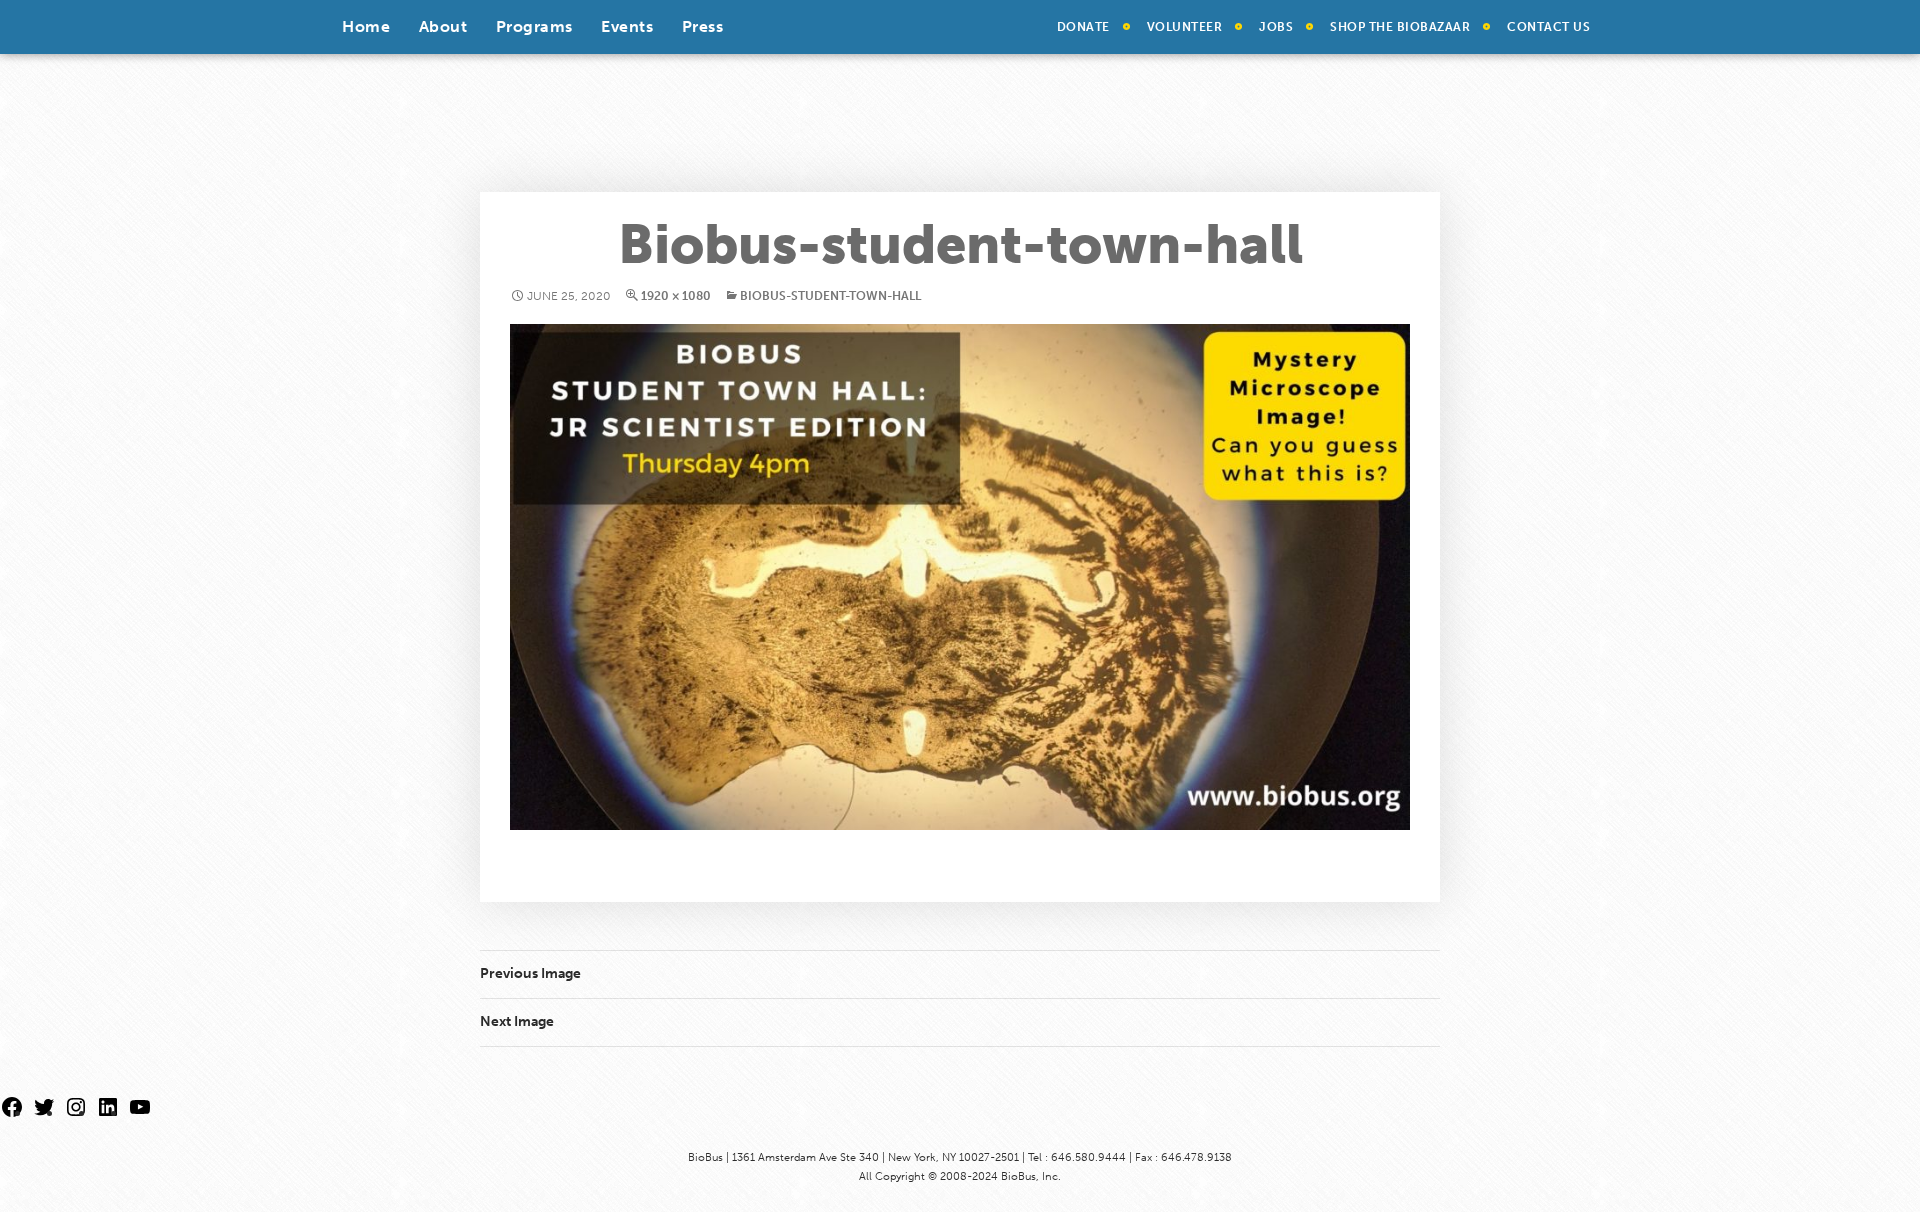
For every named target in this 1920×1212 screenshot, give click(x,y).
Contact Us (1548, 27)
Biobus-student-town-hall (830, 296)
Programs (534, 26)
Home (366, 26)
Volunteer (1185, 27)
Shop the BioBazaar (1400, 27)
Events (627, 26)
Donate (1083, 27)
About (443, 26)
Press (703, 26)
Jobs (1276, 27)
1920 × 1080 (676, 296)
